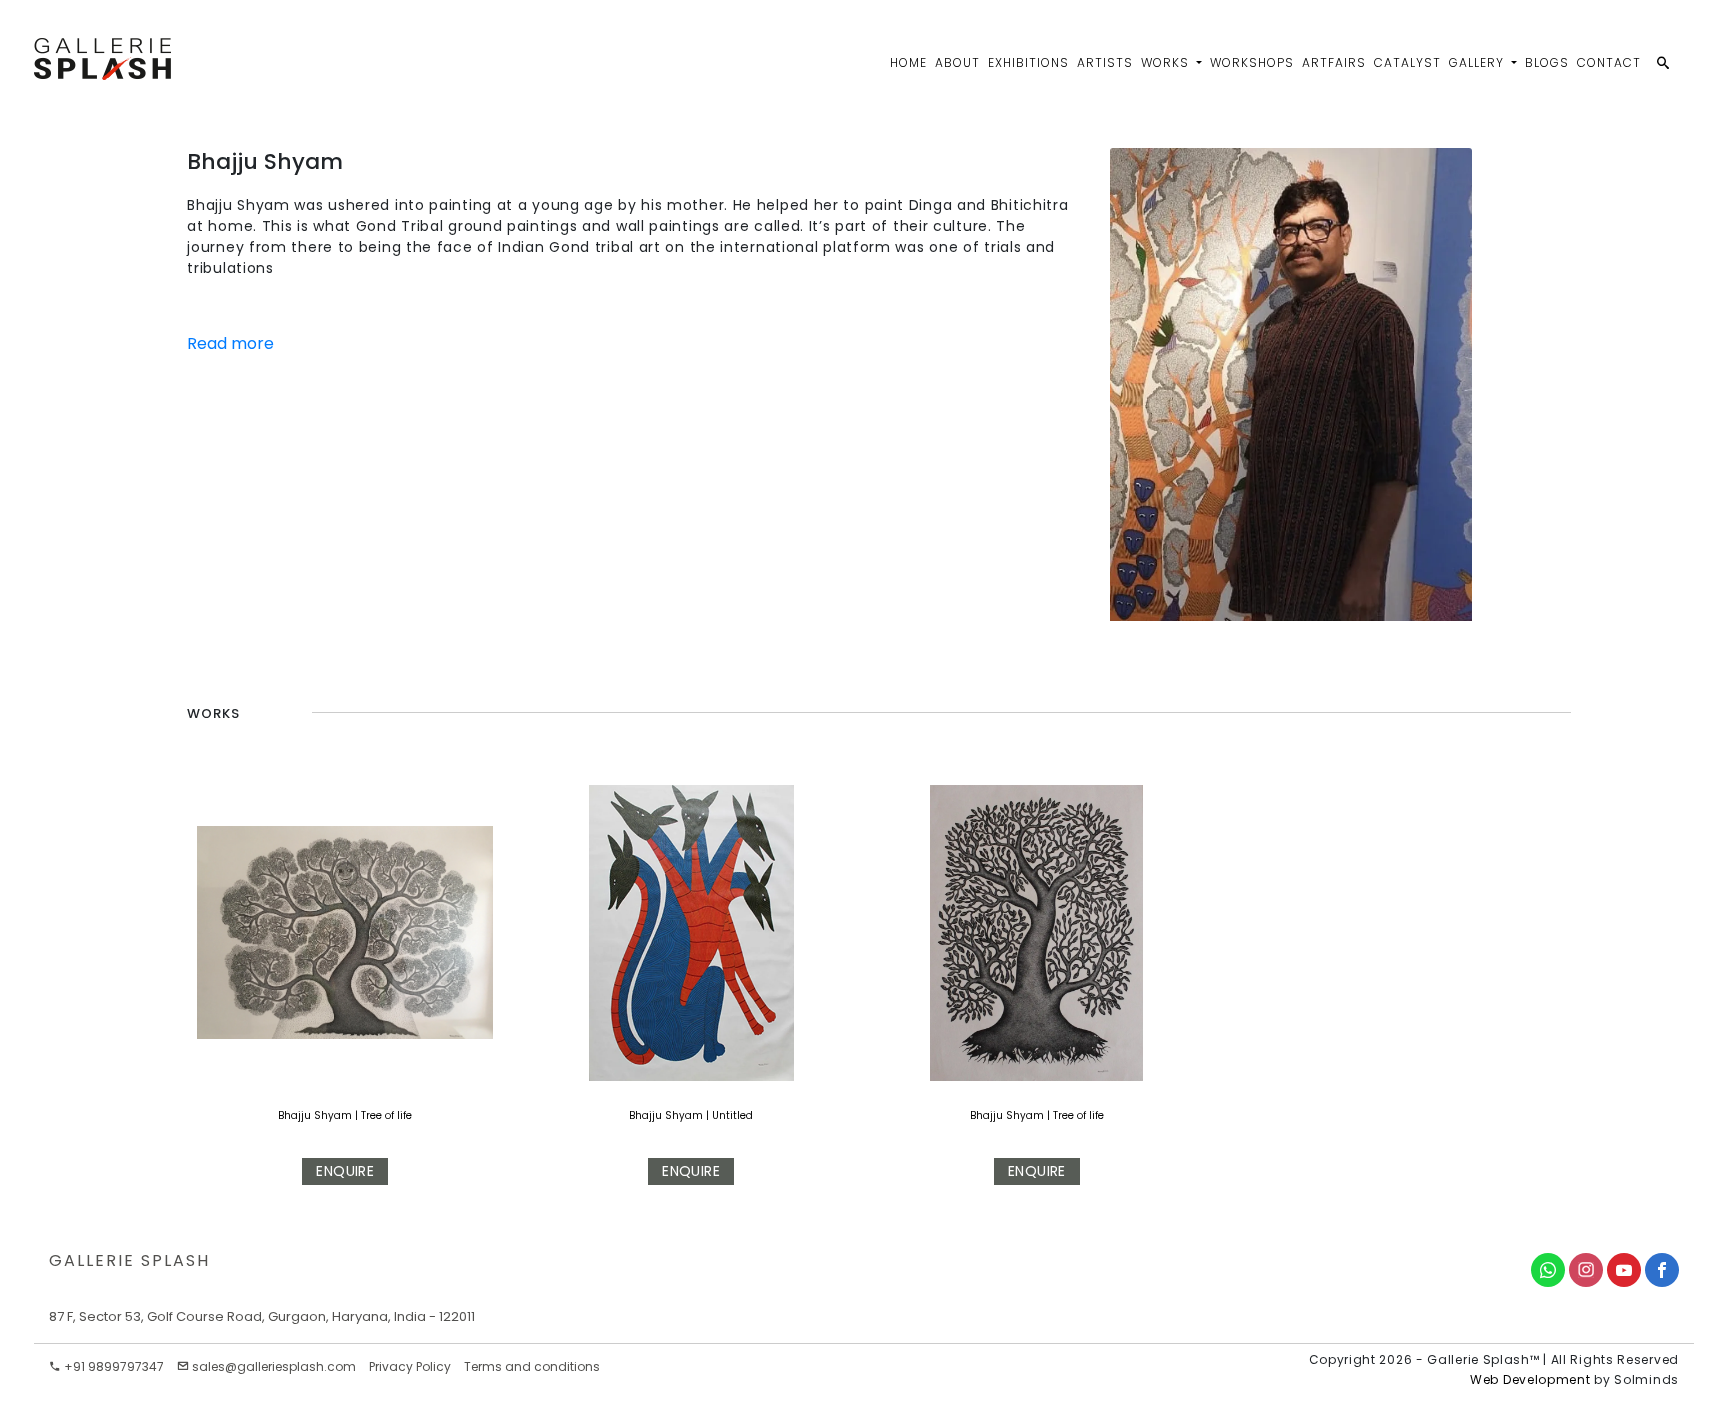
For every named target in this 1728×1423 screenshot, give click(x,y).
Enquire (345, 1171)
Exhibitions (1028, 62)
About (957, 62)
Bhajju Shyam (315, 1115)
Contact (1609, 62)
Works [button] (1167, 62)
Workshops (1252, 62)
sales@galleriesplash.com (274, 1366)
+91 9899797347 (112, 1366)
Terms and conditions (532, 1366)
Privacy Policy (410, 1366)
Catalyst (1407, 62)
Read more (230, 343)
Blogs (1547, 62)
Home (908, 62)
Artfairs (1334, 62)
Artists (1105, 62)
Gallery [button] (1478, 62)
